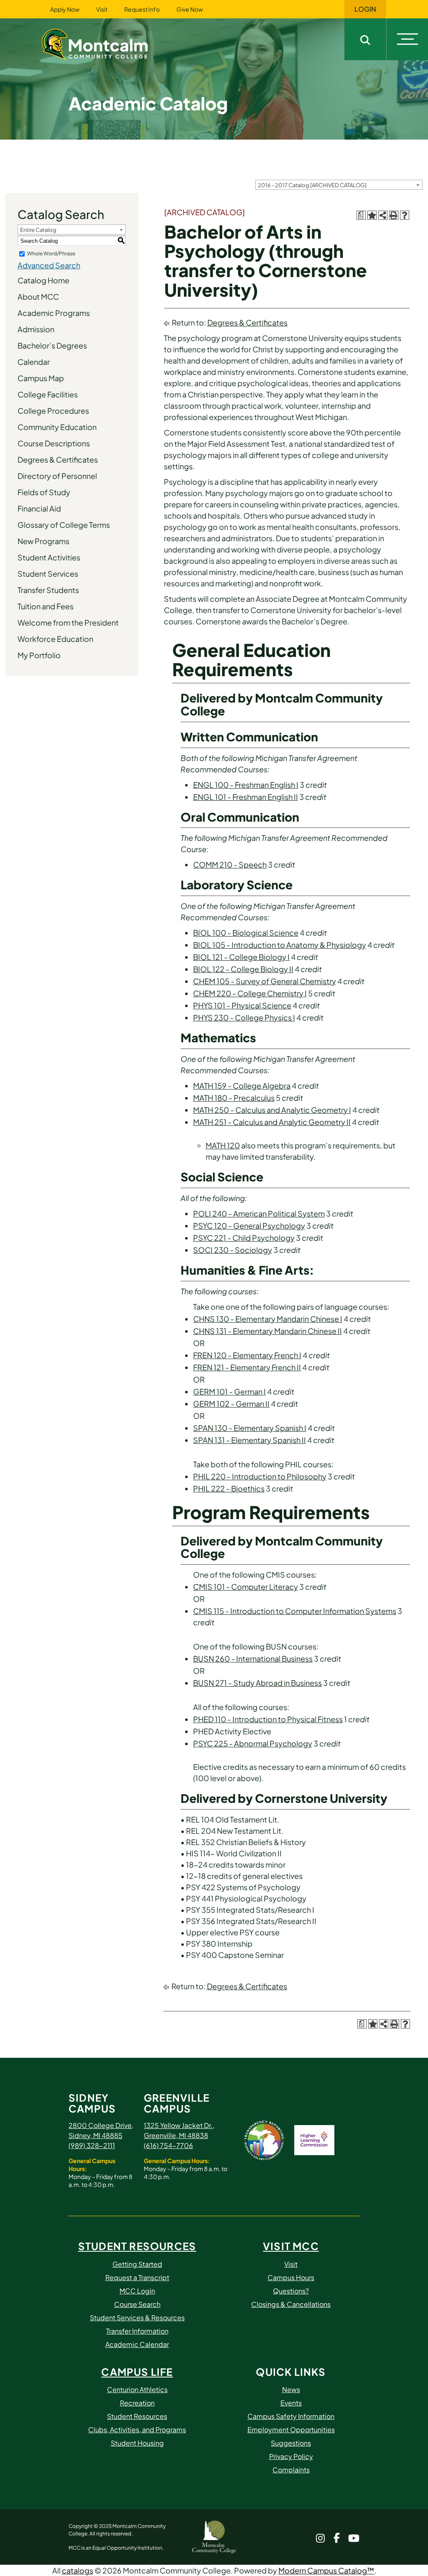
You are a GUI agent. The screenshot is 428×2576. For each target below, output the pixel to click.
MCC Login (137, 2291)
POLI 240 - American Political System (259, 1213)
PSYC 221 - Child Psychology (244, 1238)
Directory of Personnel (57, 476)
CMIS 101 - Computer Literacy (246, 1587)
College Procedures (53, 411)
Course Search (137, 2304)
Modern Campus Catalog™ (326, 2570)
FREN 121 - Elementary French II (247, 1367)
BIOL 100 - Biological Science (246, 933)
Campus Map (41, 378)
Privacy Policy (291, 2456)
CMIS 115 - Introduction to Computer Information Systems (295, 1611)
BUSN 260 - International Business (253, 1658)
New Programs (43, 541)
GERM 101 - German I (229, 1391)
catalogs (78, 2570)
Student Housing (137, 2443)
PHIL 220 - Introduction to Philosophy (260, 1476)
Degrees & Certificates (58, 459)
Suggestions (291, 2443)
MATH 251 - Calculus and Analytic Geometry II (272, 1122)
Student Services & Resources (137, 2318)
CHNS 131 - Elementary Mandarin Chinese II (267, 1331)
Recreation (137, 2403)
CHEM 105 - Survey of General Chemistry (265, 981)
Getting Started (137, 2264)
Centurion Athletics (137, 2389)
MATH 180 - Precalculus (234, 1098)
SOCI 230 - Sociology (233, 1250)
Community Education (57, 427)
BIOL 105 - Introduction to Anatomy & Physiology (280, 945)
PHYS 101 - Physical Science (242, 1005)
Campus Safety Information (291, 2416)
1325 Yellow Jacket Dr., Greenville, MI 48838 (179, 2130)
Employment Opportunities (291, 2430)
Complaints (291, 2470)
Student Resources (137, 2246)
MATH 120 (223, 1145)
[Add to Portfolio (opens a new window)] (372, 215)
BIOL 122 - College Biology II (243, 969)
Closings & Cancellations (291, 2304)
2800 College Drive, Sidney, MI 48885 (101, 2130)
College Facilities (48, 394)
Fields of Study (44, 492)
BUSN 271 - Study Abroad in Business (257, 1683)
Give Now (190, 9)
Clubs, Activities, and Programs (137, 2430)
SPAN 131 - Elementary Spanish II (250, 1440)
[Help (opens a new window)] (405, 215)
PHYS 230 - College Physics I (244, 1017)
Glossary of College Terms (64, 525)
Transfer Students (48, 590)
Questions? (291, 2291)
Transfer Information (137, 2331)
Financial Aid (39, 508)
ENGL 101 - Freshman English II (246, 797)
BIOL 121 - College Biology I (241, 957)
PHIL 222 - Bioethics (229, 1488)
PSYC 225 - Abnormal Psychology (253, 1743)
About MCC (38, 297)
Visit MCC (291, 2246)
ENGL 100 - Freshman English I (246, 785)
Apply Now (65, 9)
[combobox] (339, 185)
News (291, 2389)
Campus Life (137, 2372)
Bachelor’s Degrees (52, 345)
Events (291, 2403)
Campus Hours (291, 2277)
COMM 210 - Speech (230, 864)
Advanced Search (49, 265)
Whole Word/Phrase (51, 253)
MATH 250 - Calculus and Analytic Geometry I (272, 1110)
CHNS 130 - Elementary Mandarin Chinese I (268, 1319)
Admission (36, 329)
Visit (102, 9)
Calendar (34, 362)
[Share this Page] (383, 215)
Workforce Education (55, 639)
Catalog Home (43, 280)
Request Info (142, 9)
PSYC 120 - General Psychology (249, 1226)
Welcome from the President (68, 622)
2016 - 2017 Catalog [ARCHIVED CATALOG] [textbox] (312, 185)
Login (365, 9)
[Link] (105, 43)
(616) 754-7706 (168, 2145)
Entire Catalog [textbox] (38, 230)
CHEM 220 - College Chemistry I (250, 993)
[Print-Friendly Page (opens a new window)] (394, 215)
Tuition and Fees (46, 606)
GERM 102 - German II (231, 1404)
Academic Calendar (137, 2344)
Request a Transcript (137, 2277)
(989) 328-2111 (92, 2145)
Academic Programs (54, 313)
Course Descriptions (54, 443)
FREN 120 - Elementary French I (247, 1355)
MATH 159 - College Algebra (242, 1086)
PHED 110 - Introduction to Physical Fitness (268, 1719)
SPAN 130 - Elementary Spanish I (250, 1428)
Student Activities (49, 557)
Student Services (48, 574)
